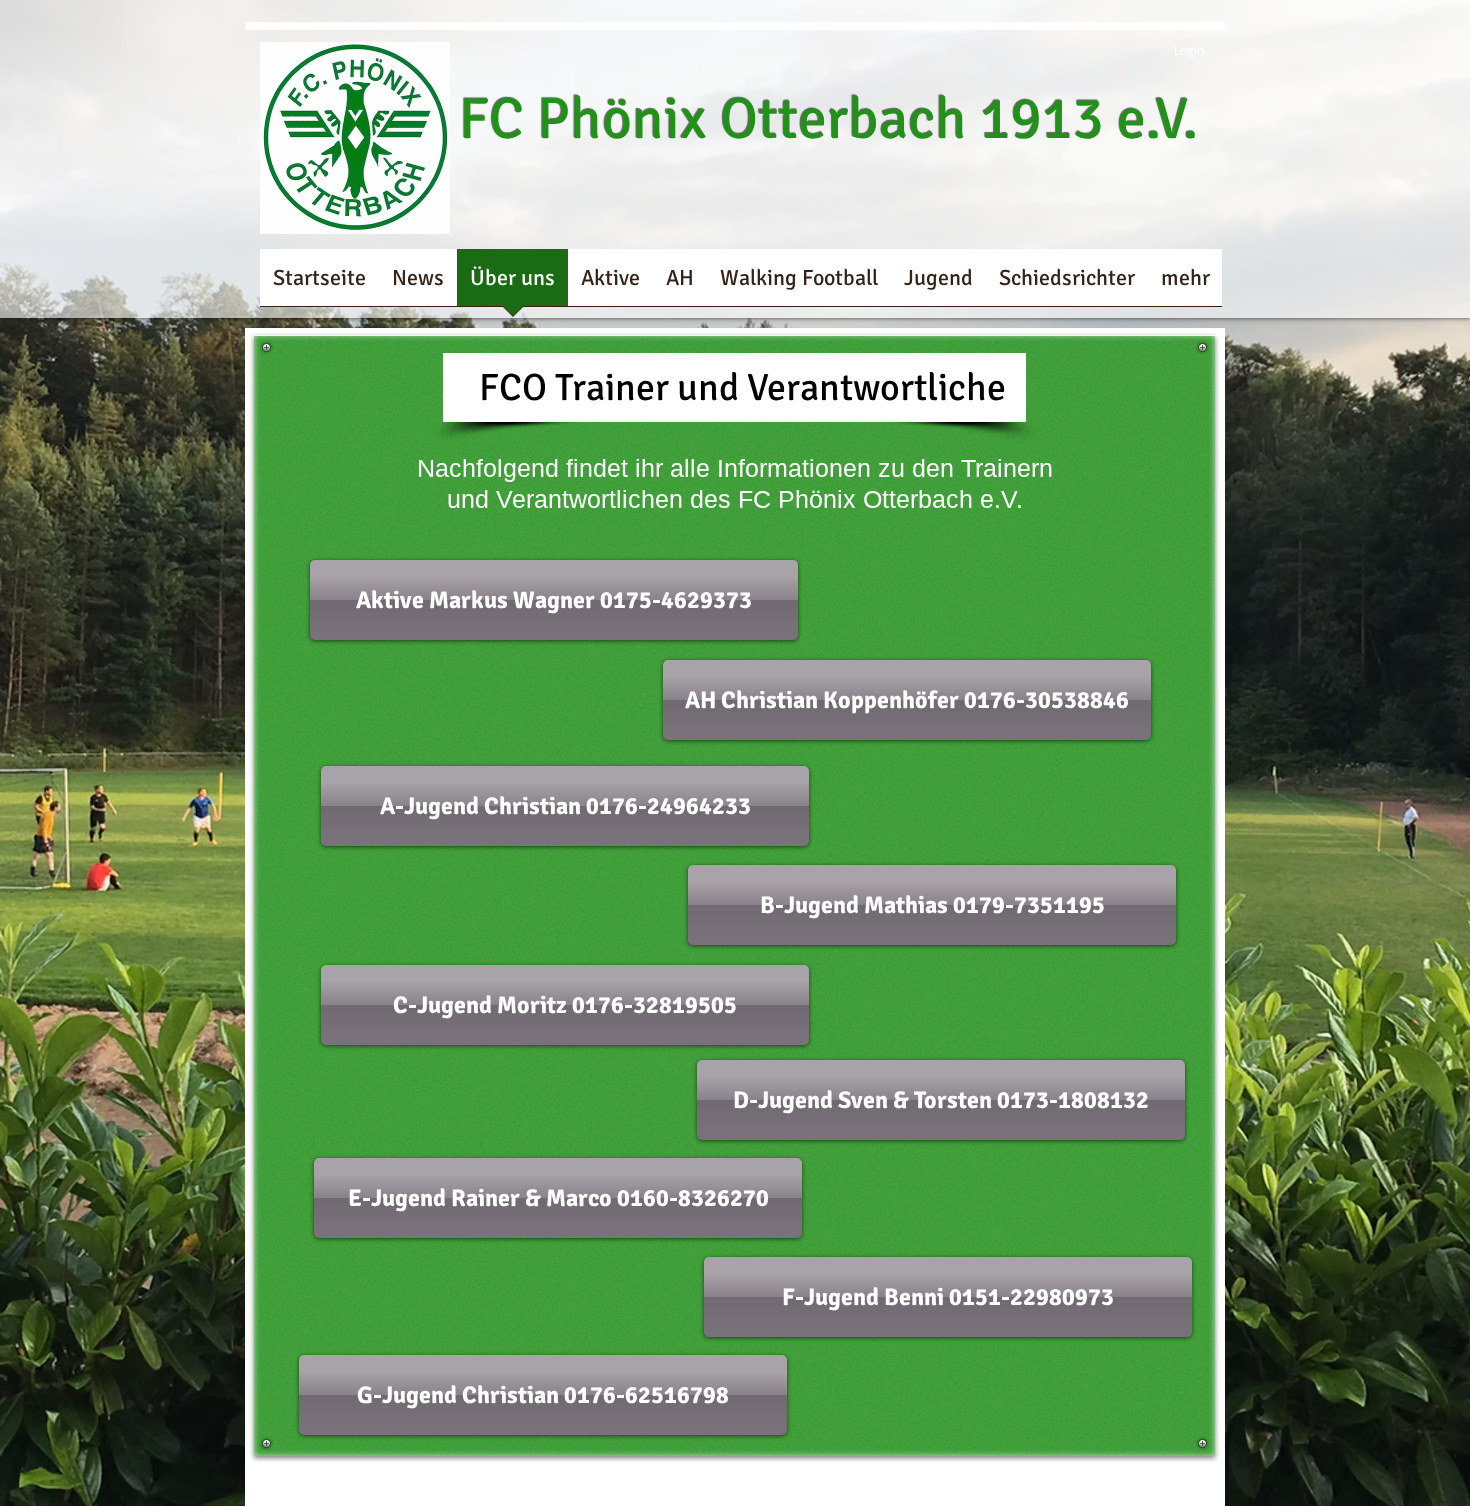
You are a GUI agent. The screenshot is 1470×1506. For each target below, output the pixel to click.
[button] (554, 600)
